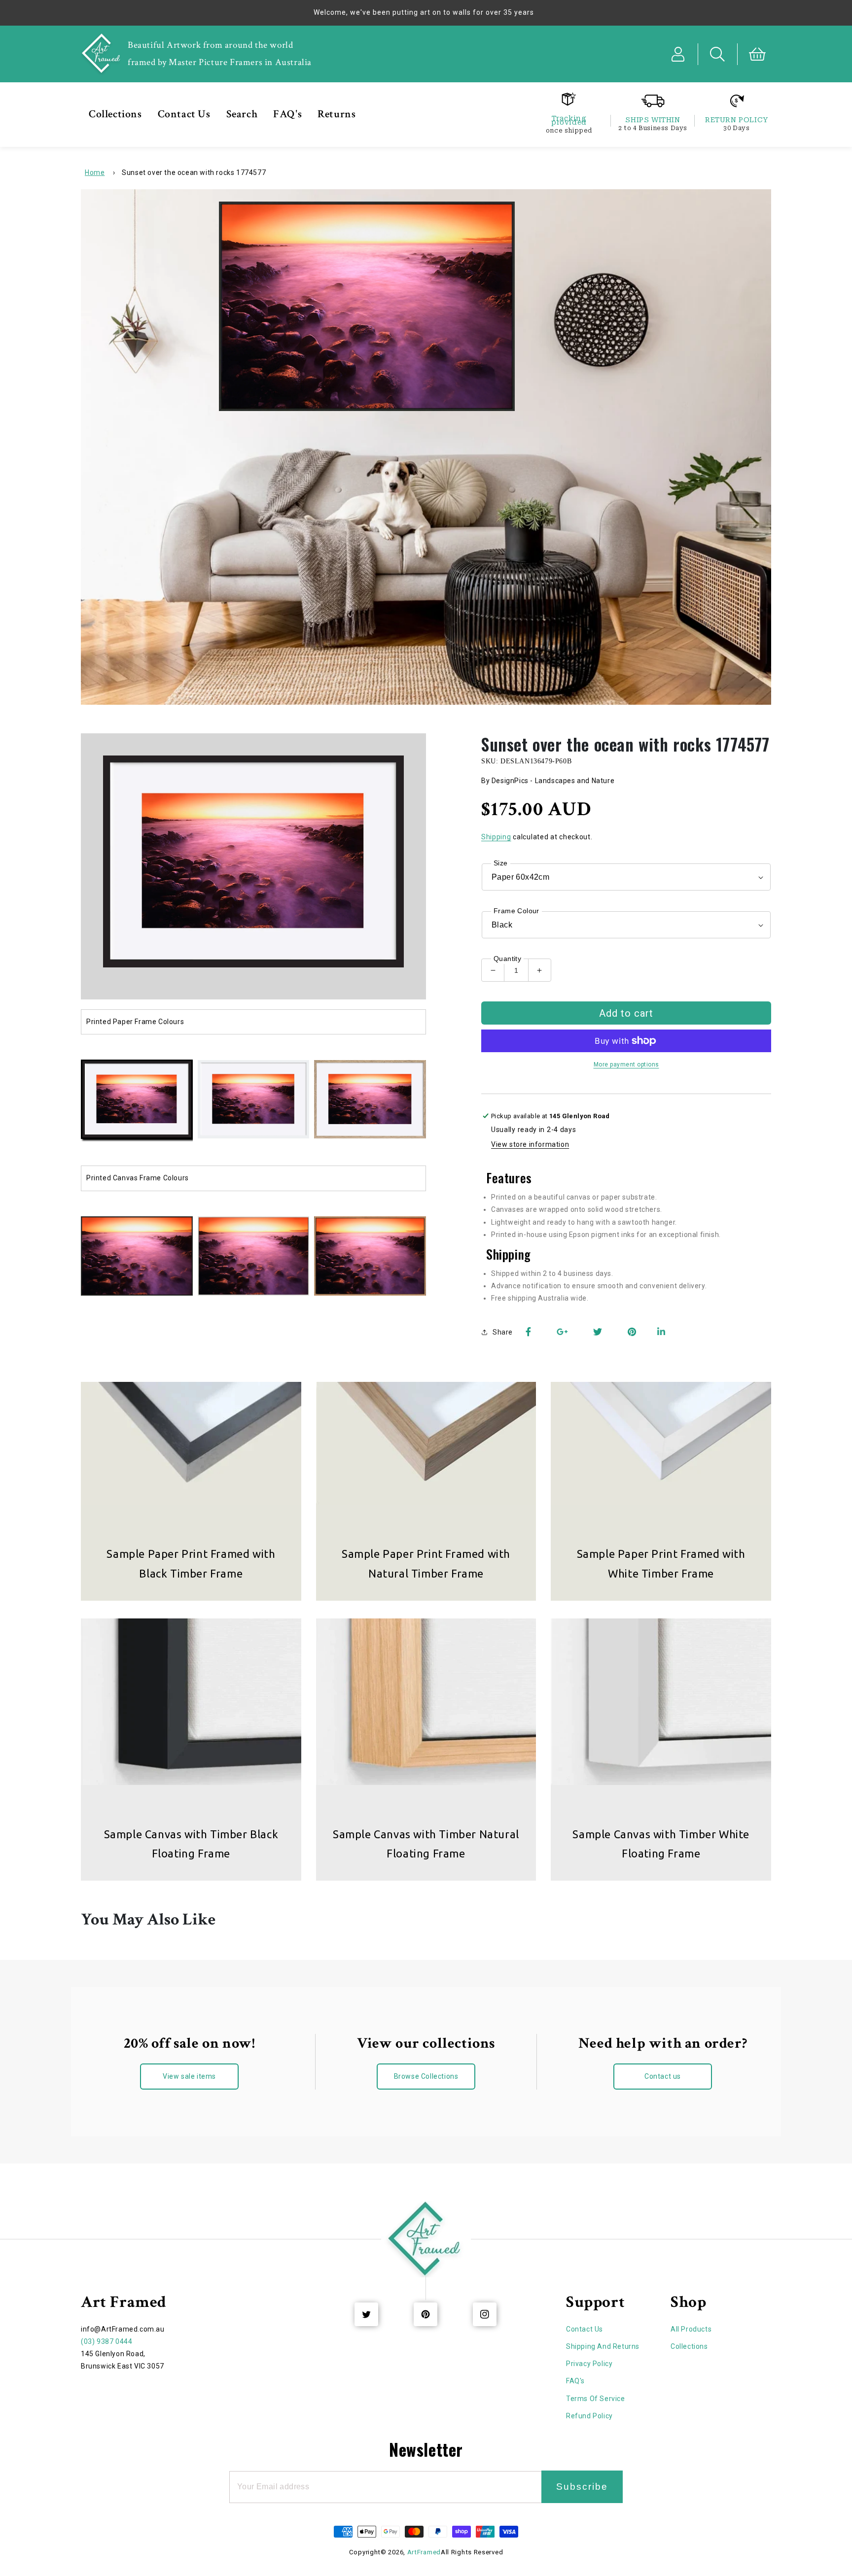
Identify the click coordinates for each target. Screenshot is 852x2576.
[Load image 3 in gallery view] (370, 1100)
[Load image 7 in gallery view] (370, 1257)
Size (501, 863)
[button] (718, 54)
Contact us (663, 2076)
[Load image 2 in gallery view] (254, 1100)
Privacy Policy (589, 2364)
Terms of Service (596, 2399)
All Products (691, 2329)
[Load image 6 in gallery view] (254, 1257)
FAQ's (575, 2381)
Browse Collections (426, 2076)
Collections (689, 2346)
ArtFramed (424, 2552)
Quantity (507, 959)
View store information (530, 1144)
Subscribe (582, 2487)
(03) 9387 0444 (106, 2341)
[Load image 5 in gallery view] (137, 1257)
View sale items (189, 2076)
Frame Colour (516, 911)
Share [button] (503, 1332)
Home (95, 172)
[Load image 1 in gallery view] (137, 1100)
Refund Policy (589, 2416)
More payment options (626, 1065)
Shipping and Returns (603, 2346)
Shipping (496, 837)
